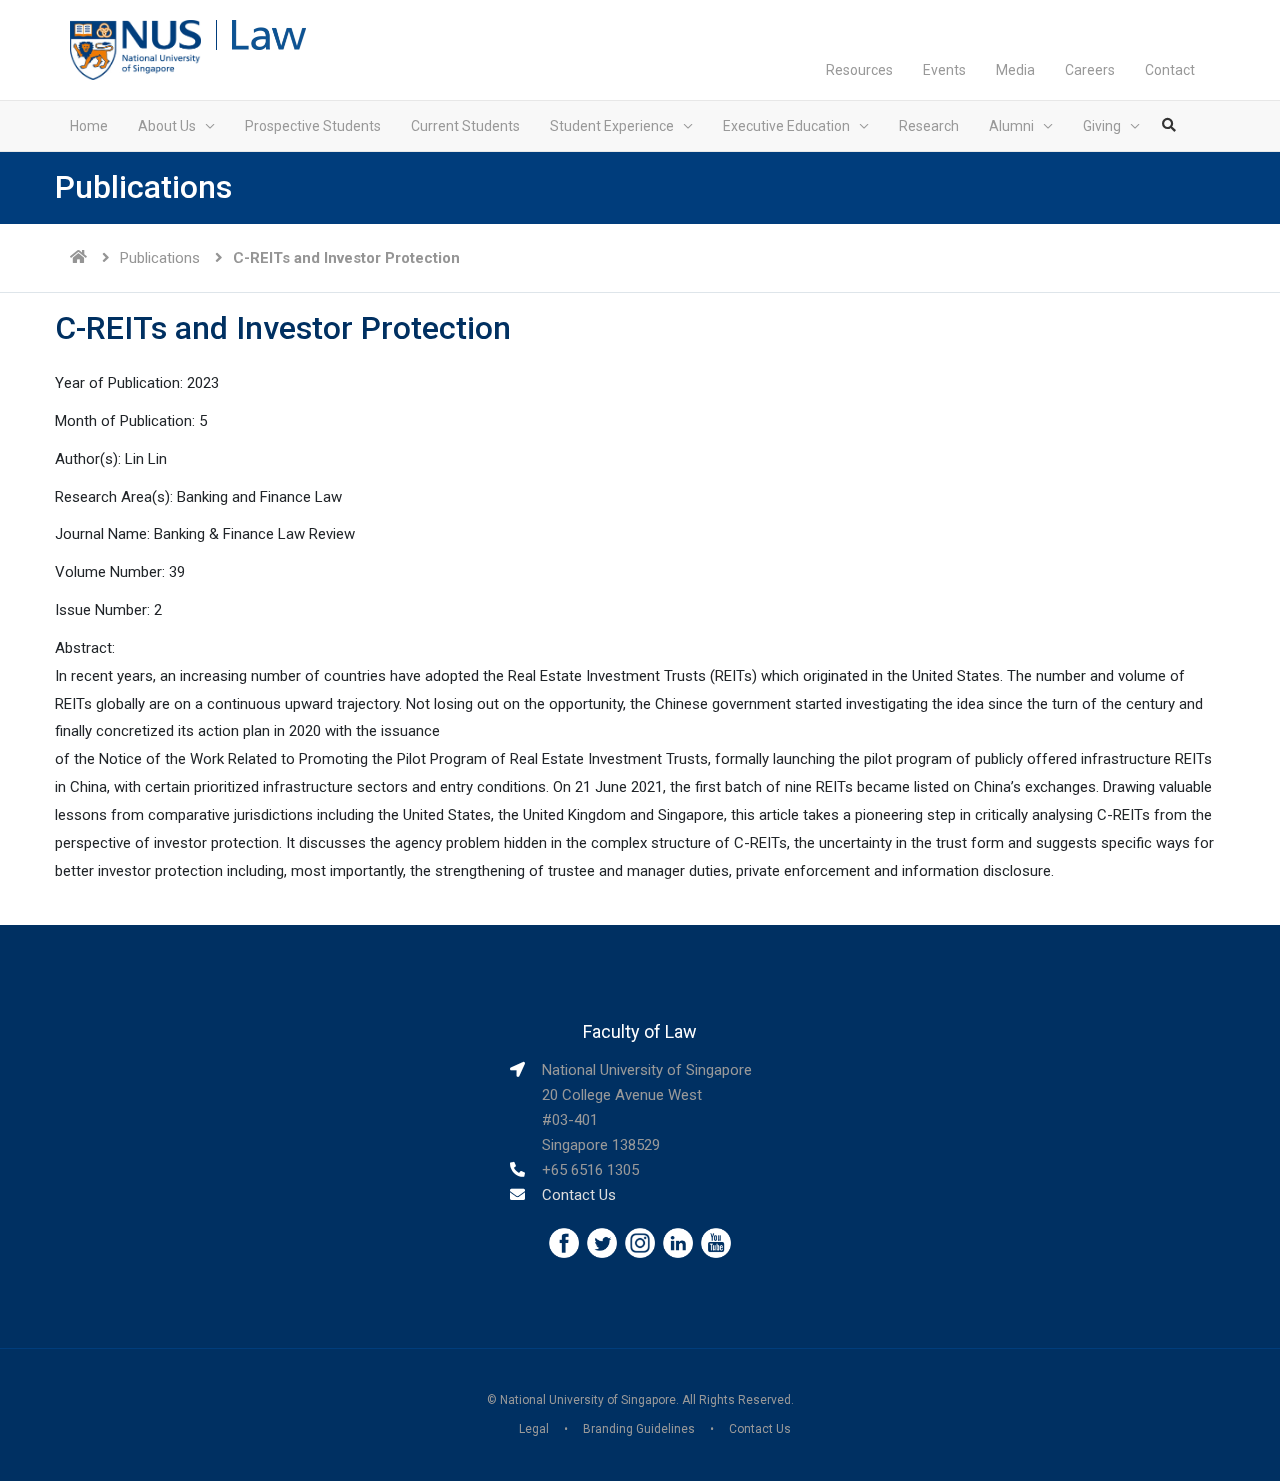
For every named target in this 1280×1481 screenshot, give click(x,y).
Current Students (465, 126)
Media (1015, 70)
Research (929, 126)
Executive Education (786, 126)
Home (89, 126)
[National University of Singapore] (135, 49)
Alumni (1011, 126)
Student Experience (612, 126)
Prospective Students (313, 126)
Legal (534, 1429)
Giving (1102, 126)
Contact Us (579, 1195)
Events (944, 70)
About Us (167, 126)
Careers (1090, 70)
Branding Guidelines (639, 1429)
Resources (859, 70)
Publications (160, 258)
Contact (1170, 70)
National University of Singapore (588, 1400)
